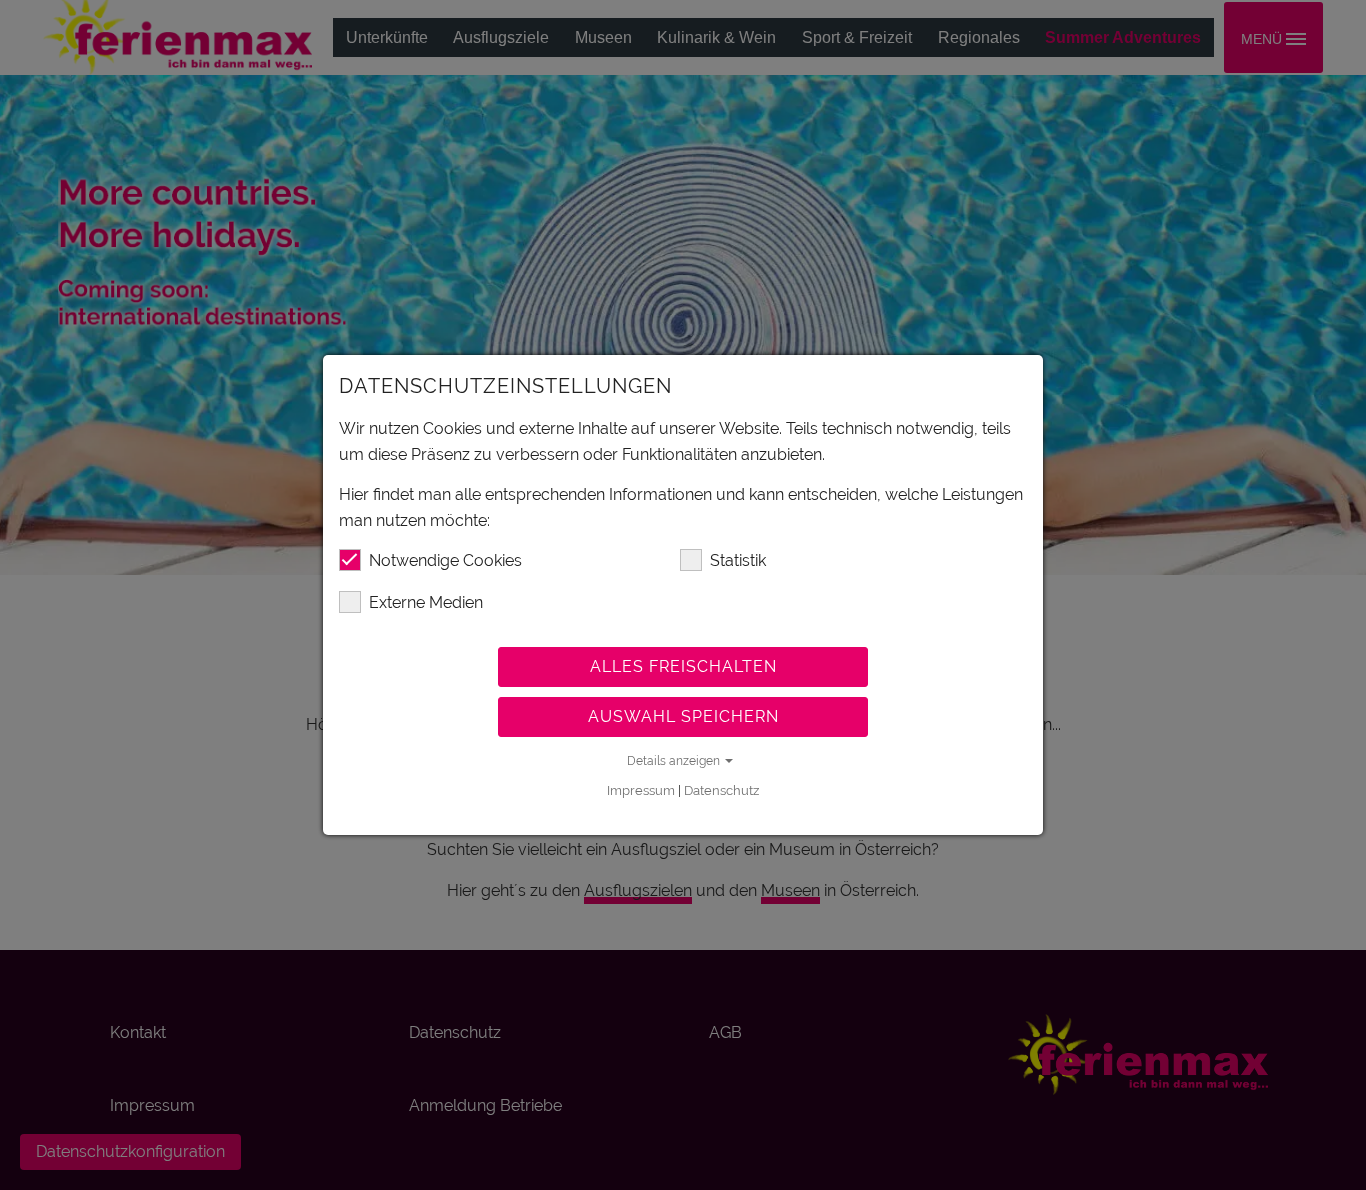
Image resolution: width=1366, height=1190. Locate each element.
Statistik (738, 560)
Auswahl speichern (683, 716)
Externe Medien (426, 602)
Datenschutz (721, 790)
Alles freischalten (683, 666)
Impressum (641, 790)
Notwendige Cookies (445, 560)
